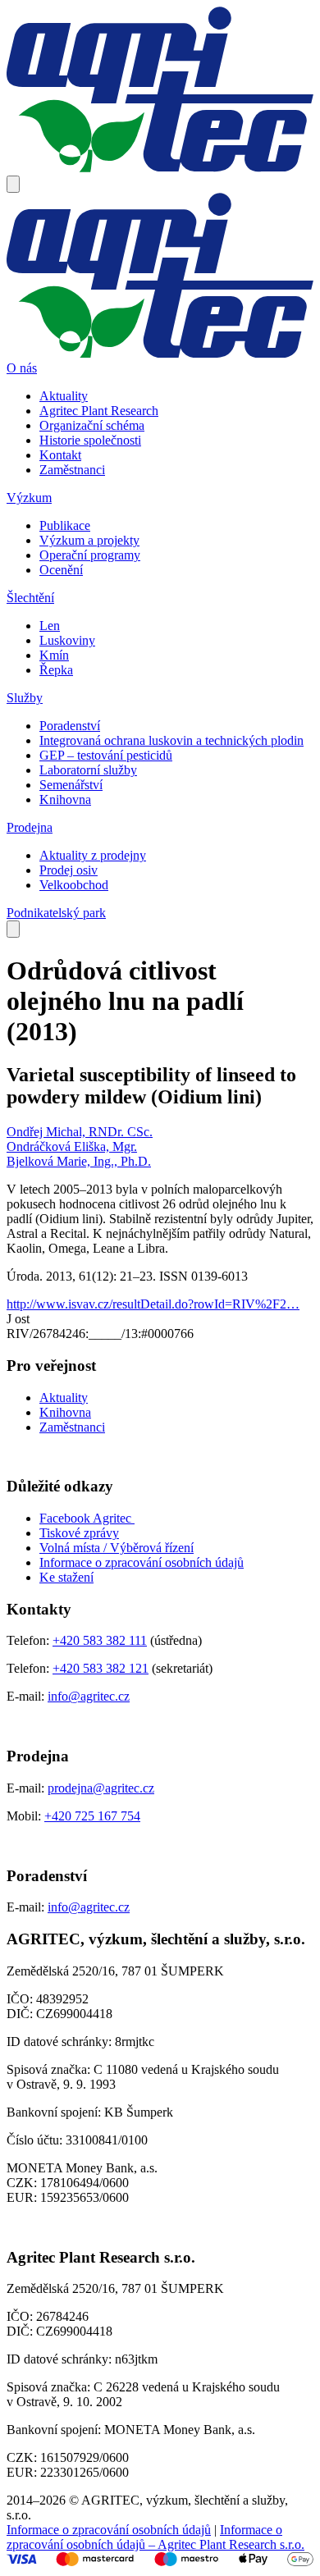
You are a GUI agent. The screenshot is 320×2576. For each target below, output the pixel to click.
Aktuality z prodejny (93, 855)
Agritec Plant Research (99, 411)
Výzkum (29, 498)
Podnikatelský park (56, 913)
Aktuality (64, 396)
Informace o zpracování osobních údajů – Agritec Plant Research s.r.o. (155, 2537)
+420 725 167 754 (92, 1816)
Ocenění (61, 570)
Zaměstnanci (72, 470)
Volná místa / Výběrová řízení (117, 1548)
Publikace (65, 525)
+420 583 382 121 (101, 1668)
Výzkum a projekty (89, 540)
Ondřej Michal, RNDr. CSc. (80, 1132)
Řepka (56, 670)
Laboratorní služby (88, 770)
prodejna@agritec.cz (101, 1788)
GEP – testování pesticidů (106, 755)
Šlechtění (30, 598)
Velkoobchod (74, 885)
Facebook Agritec (87, 1518)
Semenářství (71, 785)
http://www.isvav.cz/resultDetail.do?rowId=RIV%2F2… (153, 1304)
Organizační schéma (92, 425)
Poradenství (70, 726)
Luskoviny (67, 640)
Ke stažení (66, 1577)
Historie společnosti (90, 440)
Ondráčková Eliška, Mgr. (72, 1146)
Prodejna (30, 827)
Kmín (54, 655)
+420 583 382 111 (100, 1640)
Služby (25, 698)
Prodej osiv (69, 870)
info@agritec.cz (89, 1696)
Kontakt (60, 455)
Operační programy (90, 555)
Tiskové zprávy (79, 1533)
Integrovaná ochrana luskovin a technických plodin (171, 740)
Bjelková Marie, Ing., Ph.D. (79, 1161)
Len (50, 626)
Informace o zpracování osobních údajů (142, 1562)
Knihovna (65, 799)
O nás (22, 368)
